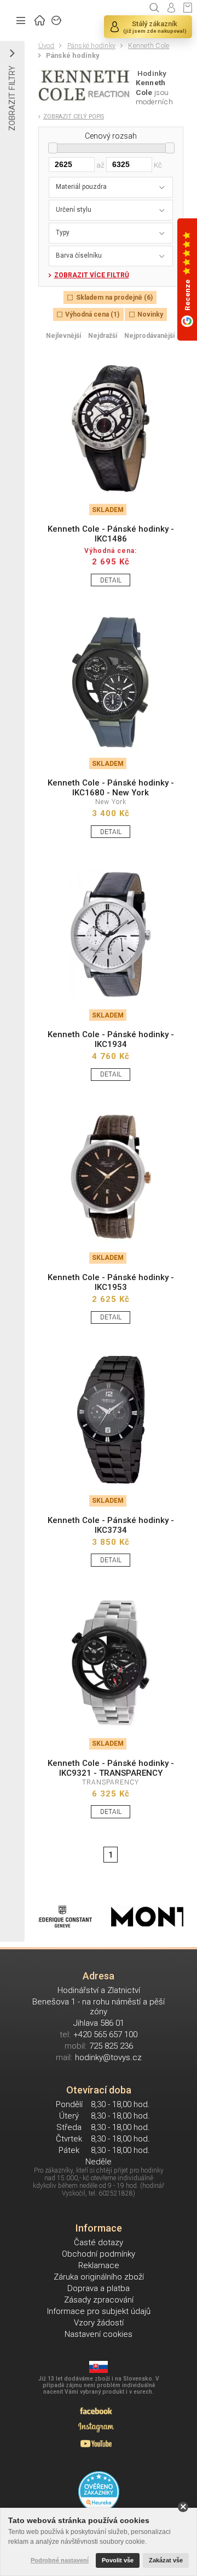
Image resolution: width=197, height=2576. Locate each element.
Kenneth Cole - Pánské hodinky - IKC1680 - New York (111, 788)
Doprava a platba (99, 2288)
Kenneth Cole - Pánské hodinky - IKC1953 (111, 1282)
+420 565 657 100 (105, 2034)
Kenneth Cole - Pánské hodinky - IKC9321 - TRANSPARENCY (111, 1768)
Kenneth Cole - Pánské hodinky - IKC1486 (111, 534)
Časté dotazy (99, 2242)
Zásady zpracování (99, 2300)
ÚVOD (40, 19)
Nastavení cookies (99, 2334)
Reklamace (99, 2265)
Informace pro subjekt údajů (99, 2311)
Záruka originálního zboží (99, 2277)
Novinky (150, 314)
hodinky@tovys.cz (108, 2057)
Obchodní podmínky (99, 2254)
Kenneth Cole (149, 46)
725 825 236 (111, 2046)
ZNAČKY (57, 19)
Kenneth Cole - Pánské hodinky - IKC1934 (111, 1039)
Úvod (47, 46)
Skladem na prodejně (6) (114, 298)
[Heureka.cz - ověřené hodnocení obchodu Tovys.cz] (99, 2492)
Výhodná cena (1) (92, 314)
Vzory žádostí (99, 2323)
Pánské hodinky (91, 46)
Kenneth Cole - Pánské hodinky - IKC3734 (111, 1525)
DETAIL (111, 580)
